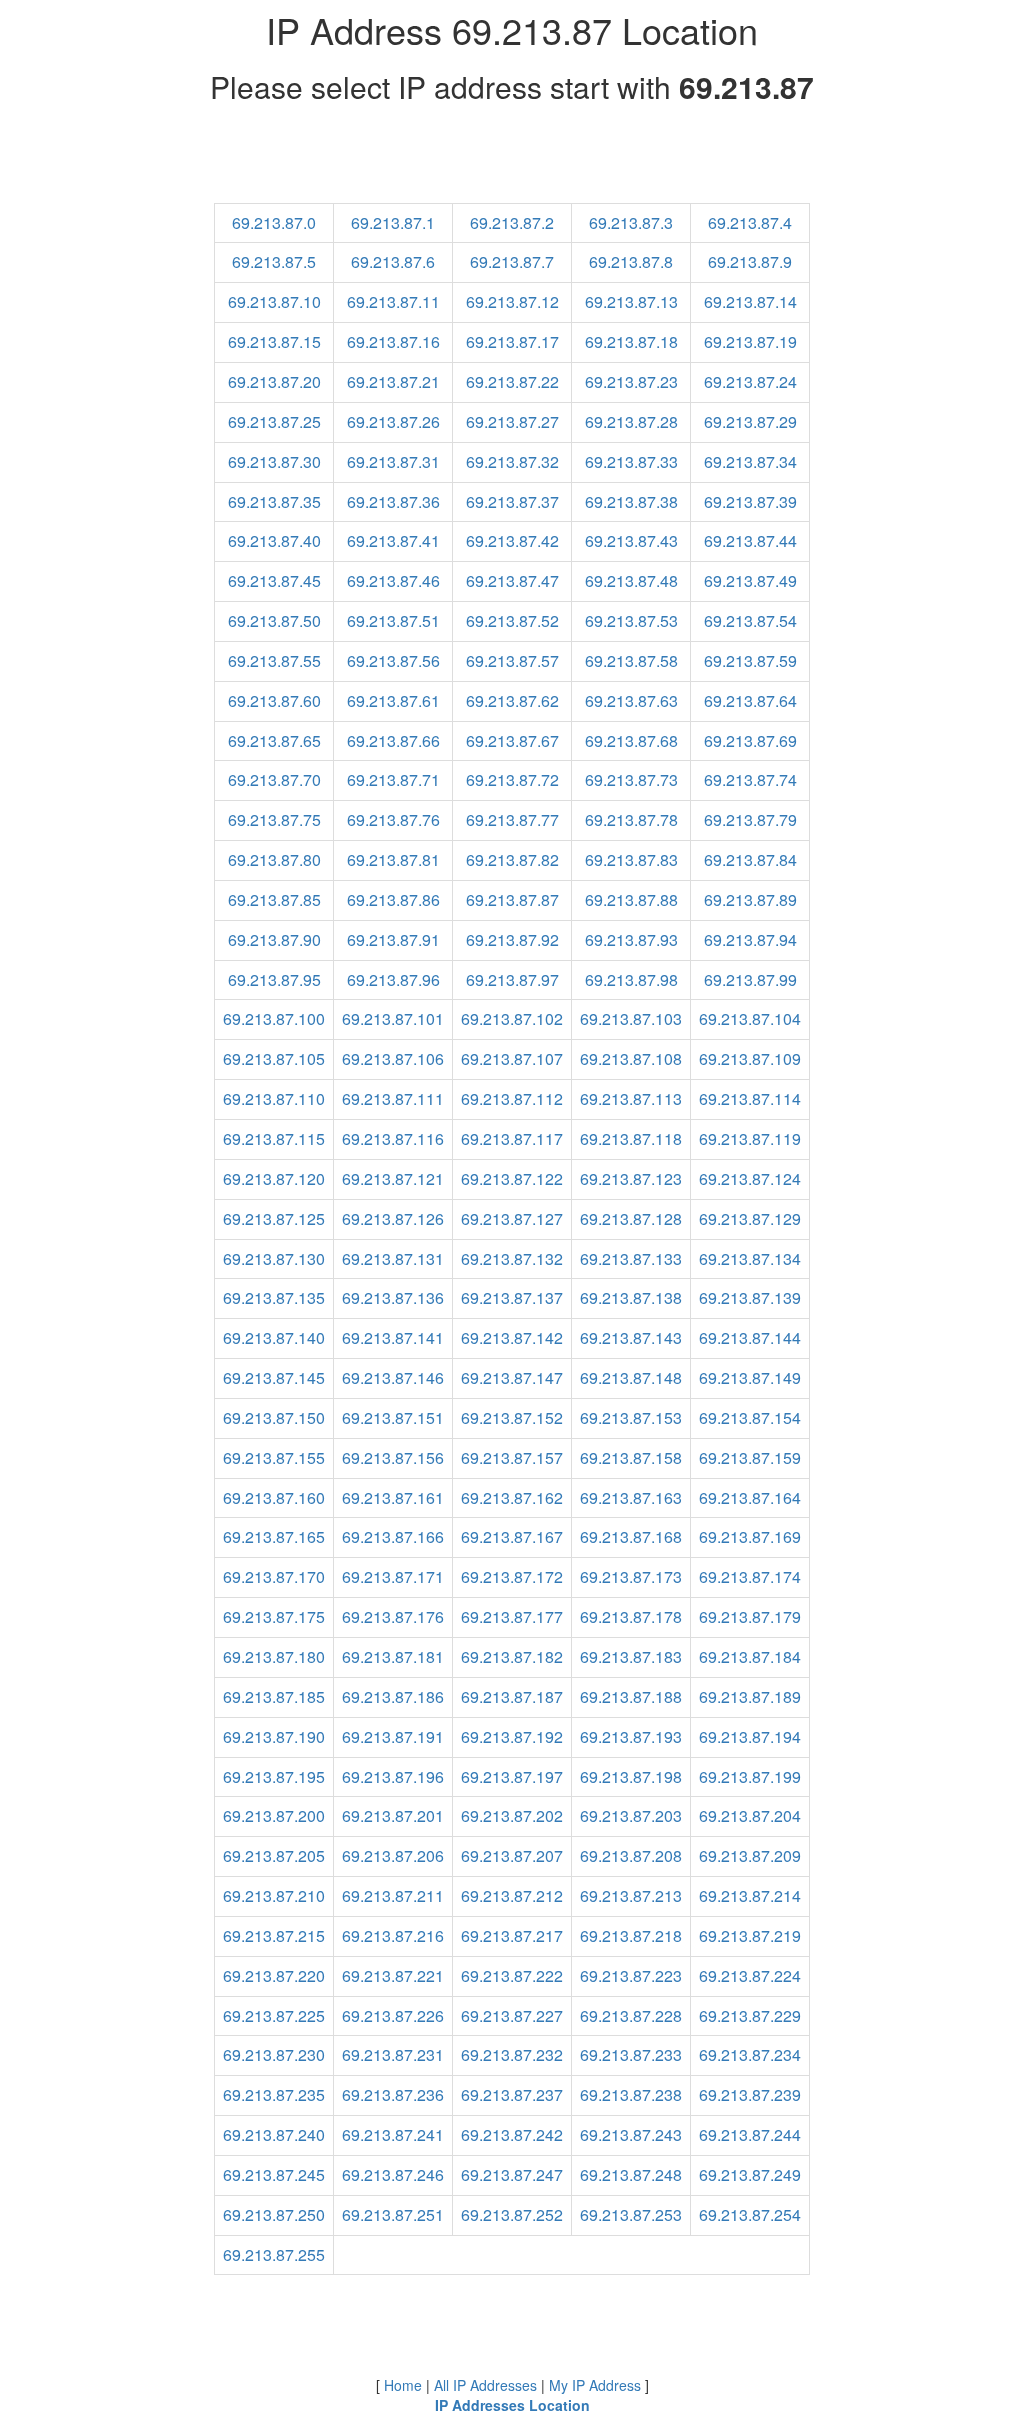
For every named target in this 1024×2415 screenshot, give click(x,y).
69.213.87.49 (750, 580)
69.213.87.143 (631, 1337)
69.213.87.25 (274, 421)
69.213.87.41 (393, 540)
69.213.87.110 (274, 1098)
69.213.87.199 (750, 1776)
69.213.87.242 (512, 2134)
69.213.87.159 (750, 1457)
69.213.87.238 (631, 2094)
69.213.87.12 (512, 301)
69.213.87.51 (393, 620)
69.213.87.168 (631, 1536)
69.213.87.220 (274, 1975)
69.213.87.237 (512, 2094)
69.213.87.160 (274, 1497)
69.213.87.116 (393, 1138)
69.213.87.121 (393, 1178)
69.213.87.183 (631, 1656)
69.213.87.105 (274, 1058)
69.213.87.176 (393, 1616)
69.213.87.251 (393, 2214)
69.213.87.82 (512, 859)
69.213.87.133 (631, 1258)
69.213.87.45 (274, 580)
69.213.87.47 (512, 580)
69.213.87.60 (274, 700)
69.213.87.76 (393, 819)
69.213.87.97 (512, 979)
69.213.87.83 (631, 859)
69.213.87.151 (393, 1417)
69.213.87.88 (631, 899)
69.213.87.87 (512, 899)
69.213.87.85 (274, 899)
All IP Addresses (485, 2385)
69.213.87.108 (631, 1058)
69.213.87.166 (393, 1536)
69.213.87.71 (393, 779)
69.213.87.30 (274, 461)
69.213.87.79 (750, 819)
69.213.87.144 (750, 1337)
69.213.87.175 (274, 1616)
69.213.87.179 (750, 1616)
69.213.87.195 (274, 1776)
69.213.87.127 (512, 1218)
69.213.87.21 (393, 381)
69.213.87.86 (393, 899)
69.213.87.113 (631, 1098)
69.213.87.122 (512, 1178)
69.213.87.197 (512, 1776)
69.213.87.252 (512, 2214)
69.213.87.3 (631, 222)
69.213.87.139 (750, 1297)
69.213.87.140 (274, 1337)
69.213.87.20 (274, 381)
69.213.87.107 (512, 1058)
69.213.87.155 (274, 1457)
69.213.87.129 (750, 1218)
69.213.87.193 (631, 1736)
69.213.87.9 (750, 261)
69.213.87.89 (750, 899)
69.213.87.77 (512, 819)
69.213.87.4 (750, 222)
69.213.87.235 (274, 2094)
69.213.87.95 (274, 979)
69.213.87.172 (512, 1576)
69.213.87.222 (512, 1975)
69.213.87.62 (512, 700)
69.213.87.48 (631, 580)
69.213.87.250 (274, 2214)
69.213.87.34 (750, 461)
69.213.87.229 (750, 2015)
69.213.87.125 (274, 1218)
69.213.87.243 (631, 2134)
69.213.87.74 (750, 779)
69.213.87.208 (631, 1855)
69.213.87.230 (274, 2054)
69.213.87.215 (274, 1935)
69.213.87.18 (631, 341)
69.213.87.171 (393, 1576)
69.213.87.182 (512, 1656)
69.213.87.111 (393, 1098)
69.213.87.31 (393, 461)
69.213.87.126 (393, 1218)
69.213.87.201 (393, 1815)
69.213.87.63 (631, 700)
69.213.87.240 (274, 2134)
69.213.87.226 (393, 2015)
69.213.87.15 (274, 341)
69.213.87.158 (631, 1457)
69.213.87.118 (631, 1138)
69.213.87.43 (631, 540)
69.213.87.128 (631, 1218)
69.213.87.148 (631, 1377)
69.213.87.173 (631, 1576)
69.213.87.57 (512, 660)
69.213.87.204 (750, 1815)
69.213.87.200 (274, 1815)
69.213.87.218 (631, 1935)
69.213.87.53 (631, 620)
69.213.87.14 (750, 301)
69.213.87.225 (274, 2015)
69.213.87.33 (631, 461)
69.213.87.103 (631, 1018)
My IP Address (595, 2385)
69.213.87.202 (512, 1815)
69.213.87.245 (274, 2174)
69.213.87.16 (393, 341)
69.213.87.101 (393, 1018)
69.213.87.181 (393, 1656)
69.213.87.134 (750, 1258)
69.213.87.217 (512, 1935)
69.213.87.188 (631, 1696)
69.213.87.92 (512, 939)
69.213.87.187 (512, 1696)
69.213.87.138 (631, 1297)
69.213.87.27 (512, 421)
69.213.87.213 (631, 1895)
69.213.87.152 (512, 1417)
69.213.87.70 (274, 779)
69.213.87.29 (750, 421)
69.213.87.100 (274, 1018)
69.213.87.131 (393, 1258)
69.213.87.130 (274, 1258)
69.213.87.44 (750, 540)
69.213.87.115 (274, 1138)
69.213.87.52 (512, 620)
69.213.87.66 (393, 740)
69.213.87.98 (631, 979)
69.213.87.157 (512, 1457)
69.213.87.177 (512, 1616)
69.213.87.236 (393, 2094)
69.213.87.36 (393, 501)
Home (403, 2385)
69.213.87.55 (274, 660)
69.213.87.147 (512, 1377)
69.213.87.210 (274, 1895)
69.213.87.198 (631, 1776)
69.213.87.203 (631, 1815)
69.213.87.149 (750, 1377)
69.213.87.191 (393, 1736)
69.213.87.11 (393, 301)
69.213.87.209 (750, 1855)
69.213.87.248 (631, 2174)
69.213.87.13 (631, 301)
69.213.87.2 (512, 222)
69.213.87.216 (393, 1935)
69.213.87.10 (274, 301)
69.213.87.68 (631, 740)
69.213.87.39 (750, 501)
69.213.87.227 (512, 2015)
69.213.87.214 (750, 1895)
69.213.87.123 (631, 1178)
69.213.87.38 (631, 501)
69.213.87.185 (274, 1696)
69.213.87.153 (631, 1417)
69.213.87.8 (631, 261)
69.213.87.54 (750, 620)
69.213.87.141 (393, 1337)
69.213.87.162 (512, 1497)
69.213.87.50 (274, 620)
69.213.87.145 (274, 1377)
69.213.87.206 (393, 1855)
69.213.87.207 (512, 1855)
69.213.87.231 (393, 2054)
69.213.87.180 (274, 1656)
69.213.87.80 (274, 859)
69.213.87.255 (274, 2254)
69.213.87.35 (274, 501)
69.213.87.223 (631, 1975)
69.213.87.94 (750, 939)
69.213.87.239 (750, 2094)
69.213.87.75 (274, 819)
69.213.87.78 (631, 819)
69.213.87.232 (512, 2054)
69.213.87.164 (750, 1497)
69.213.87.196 (393, 1776)
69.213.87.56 (393, 660)
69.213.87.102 (512, 1018)
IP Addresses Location (512, 2405)
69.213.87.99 (750, 979)
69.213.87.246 (393, 2174)
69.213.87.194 (750, 1736)
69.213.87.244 (750, 2134)
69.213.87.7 (512, 261)
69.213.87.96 (393, 979)
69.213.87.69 (750, 740)
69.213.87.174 (750, 1576)
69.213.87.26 (393, 421)
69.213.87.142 (512, 1337)
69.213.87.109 (750, 1058)
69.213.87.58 (631, 660)
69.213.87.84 (750, 859)
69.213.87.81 (393, 859)
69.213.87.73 (631, 779)
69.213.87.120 (274, 1178)
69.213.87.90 (274, 939)
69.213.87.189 (750, 1696)
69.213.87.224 (750, 1975)
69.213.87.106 (393, 1058)
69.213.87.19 (750, 341)
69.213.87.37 (512, 501)
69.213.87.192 (512, 1736)
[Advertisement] (512, 158)
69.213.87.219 (750, 1935)
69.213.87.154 (750, 1417)
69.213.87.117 (512, 1138)
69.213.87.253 (631, 2214)
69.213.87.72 (512, 779)
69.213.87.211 (393, 1895)
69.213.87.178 (631, 1616)
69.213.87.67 (512, 740)
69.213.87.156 (393, 1457)
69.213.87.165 (274, 1536)
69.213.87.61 (393, 700)
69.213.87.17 (512, 341)
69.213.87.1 (393, 222)
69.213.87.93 (631, 939)
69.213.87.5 (274, 261)
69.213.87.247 (512, 2174)
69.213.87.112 (512, 1098)
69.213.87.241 (393, 2134)
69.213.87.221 (393, 1975)
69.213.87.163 (631, 1497)
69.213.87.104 (750, 1018)
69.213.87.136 (393, 1297)
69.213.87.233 (631, 2054)
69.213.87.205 (274, 1855)
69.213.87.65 (274, 740)
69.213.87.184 (750, 1656)
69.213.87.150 (274, 1417)
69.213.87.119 (750, 1138)
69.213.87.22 (512, 381)
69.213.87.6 (393, 261)
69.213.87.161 (393, 1497)
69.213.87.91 (393, 939)
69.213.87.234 (750, 2054)
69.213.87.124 (750, 1178)
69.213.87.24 (750, 381)
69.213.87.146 (393, 1377)
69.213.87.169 (750, 1536)
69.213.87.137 (512, 1297)
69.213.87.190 (274, 1736)
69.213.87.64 (750, 700)
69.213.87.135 (274, 1297)
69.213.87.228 (631, 2015)
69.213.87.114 (750, 1098)
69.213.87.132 (512, 1258)
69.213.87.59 (750, 660)
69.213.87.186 (393, 1696)
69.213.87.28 (631, 421)
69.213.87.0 (274, 222)
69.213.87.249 (750, 2174)
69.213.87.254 (750, 2214)
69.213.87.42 (512, 540)
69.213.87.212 (512, 1895)
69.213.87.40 (274, 540)
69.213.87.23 (631, 381)
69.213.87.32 (512, 461)
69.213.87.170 (274, 1576)
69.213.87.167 (512, 1536)
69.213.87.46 (393, 580)
